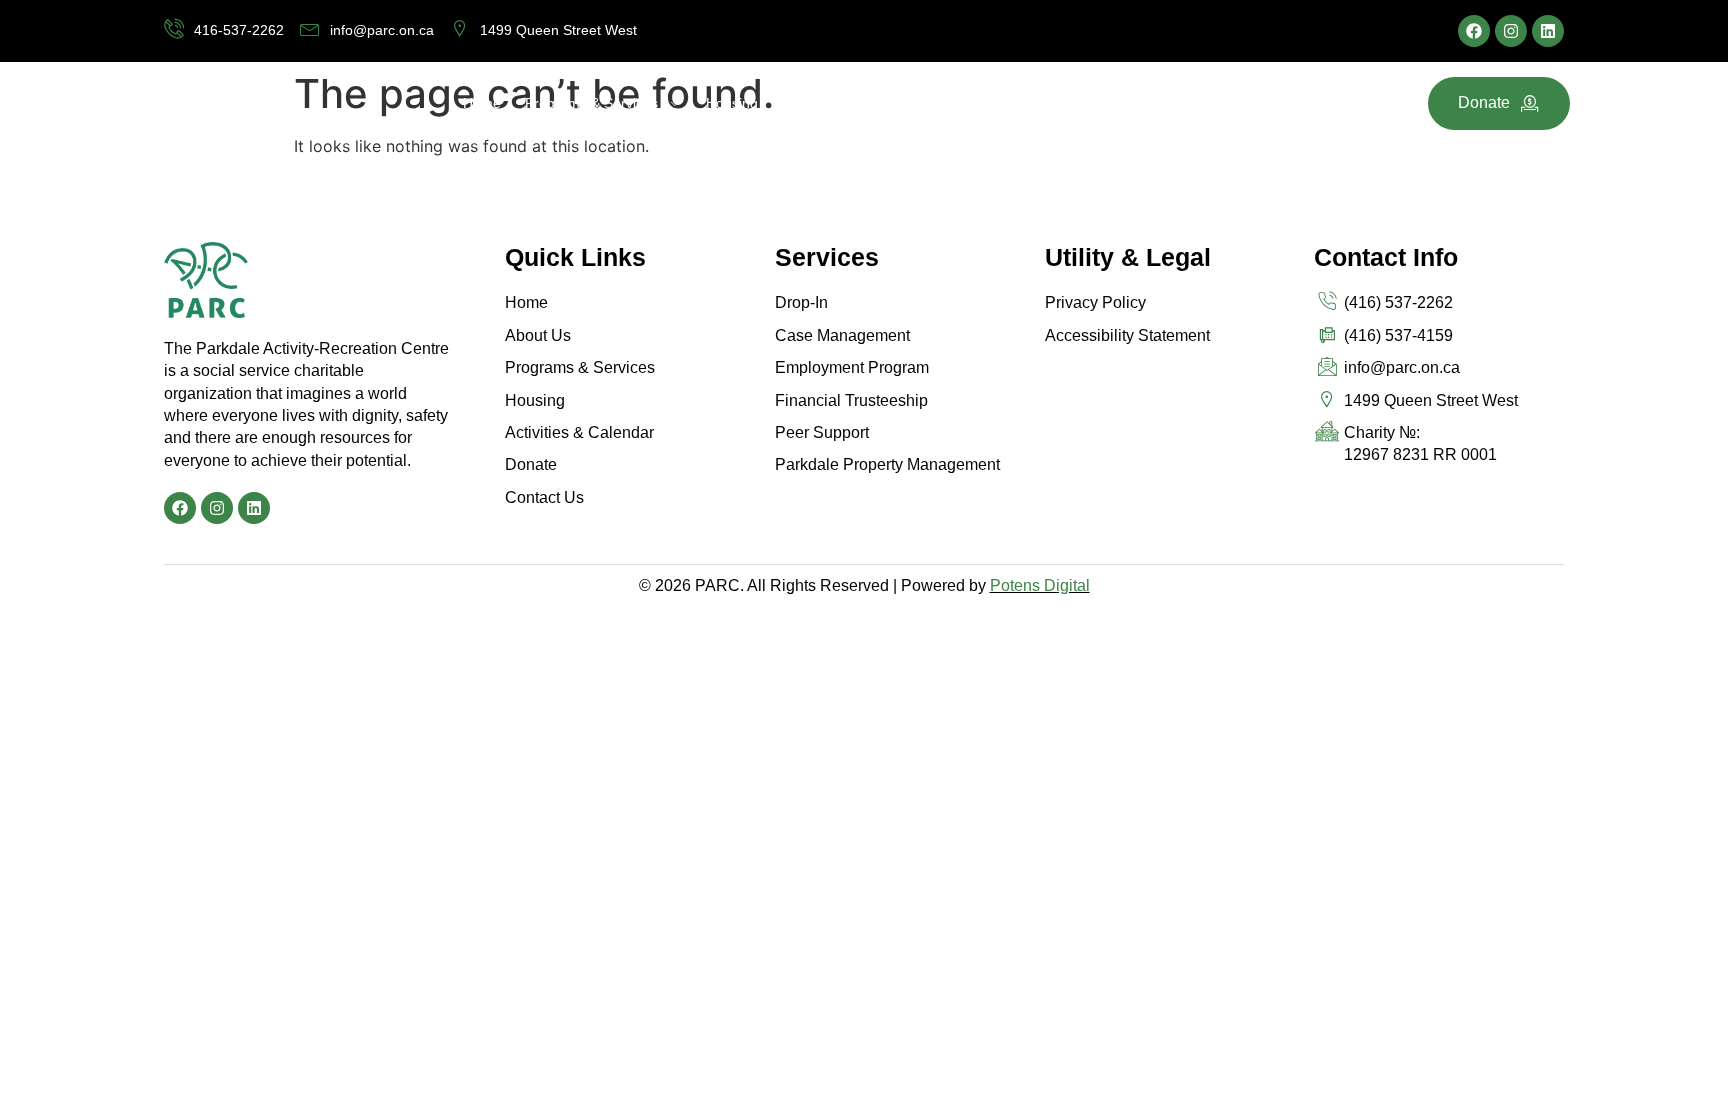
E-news (1096, 103)
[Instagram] (1511, 31)
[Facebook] (1474, 31)
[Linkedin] (1548, 31)
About (1006, 103)
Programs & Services (591, 103)
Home (482, 103)
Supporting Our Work (873, 103)
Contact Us (1179, 103)
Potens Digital (1040, 585)
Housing (732, 103)
